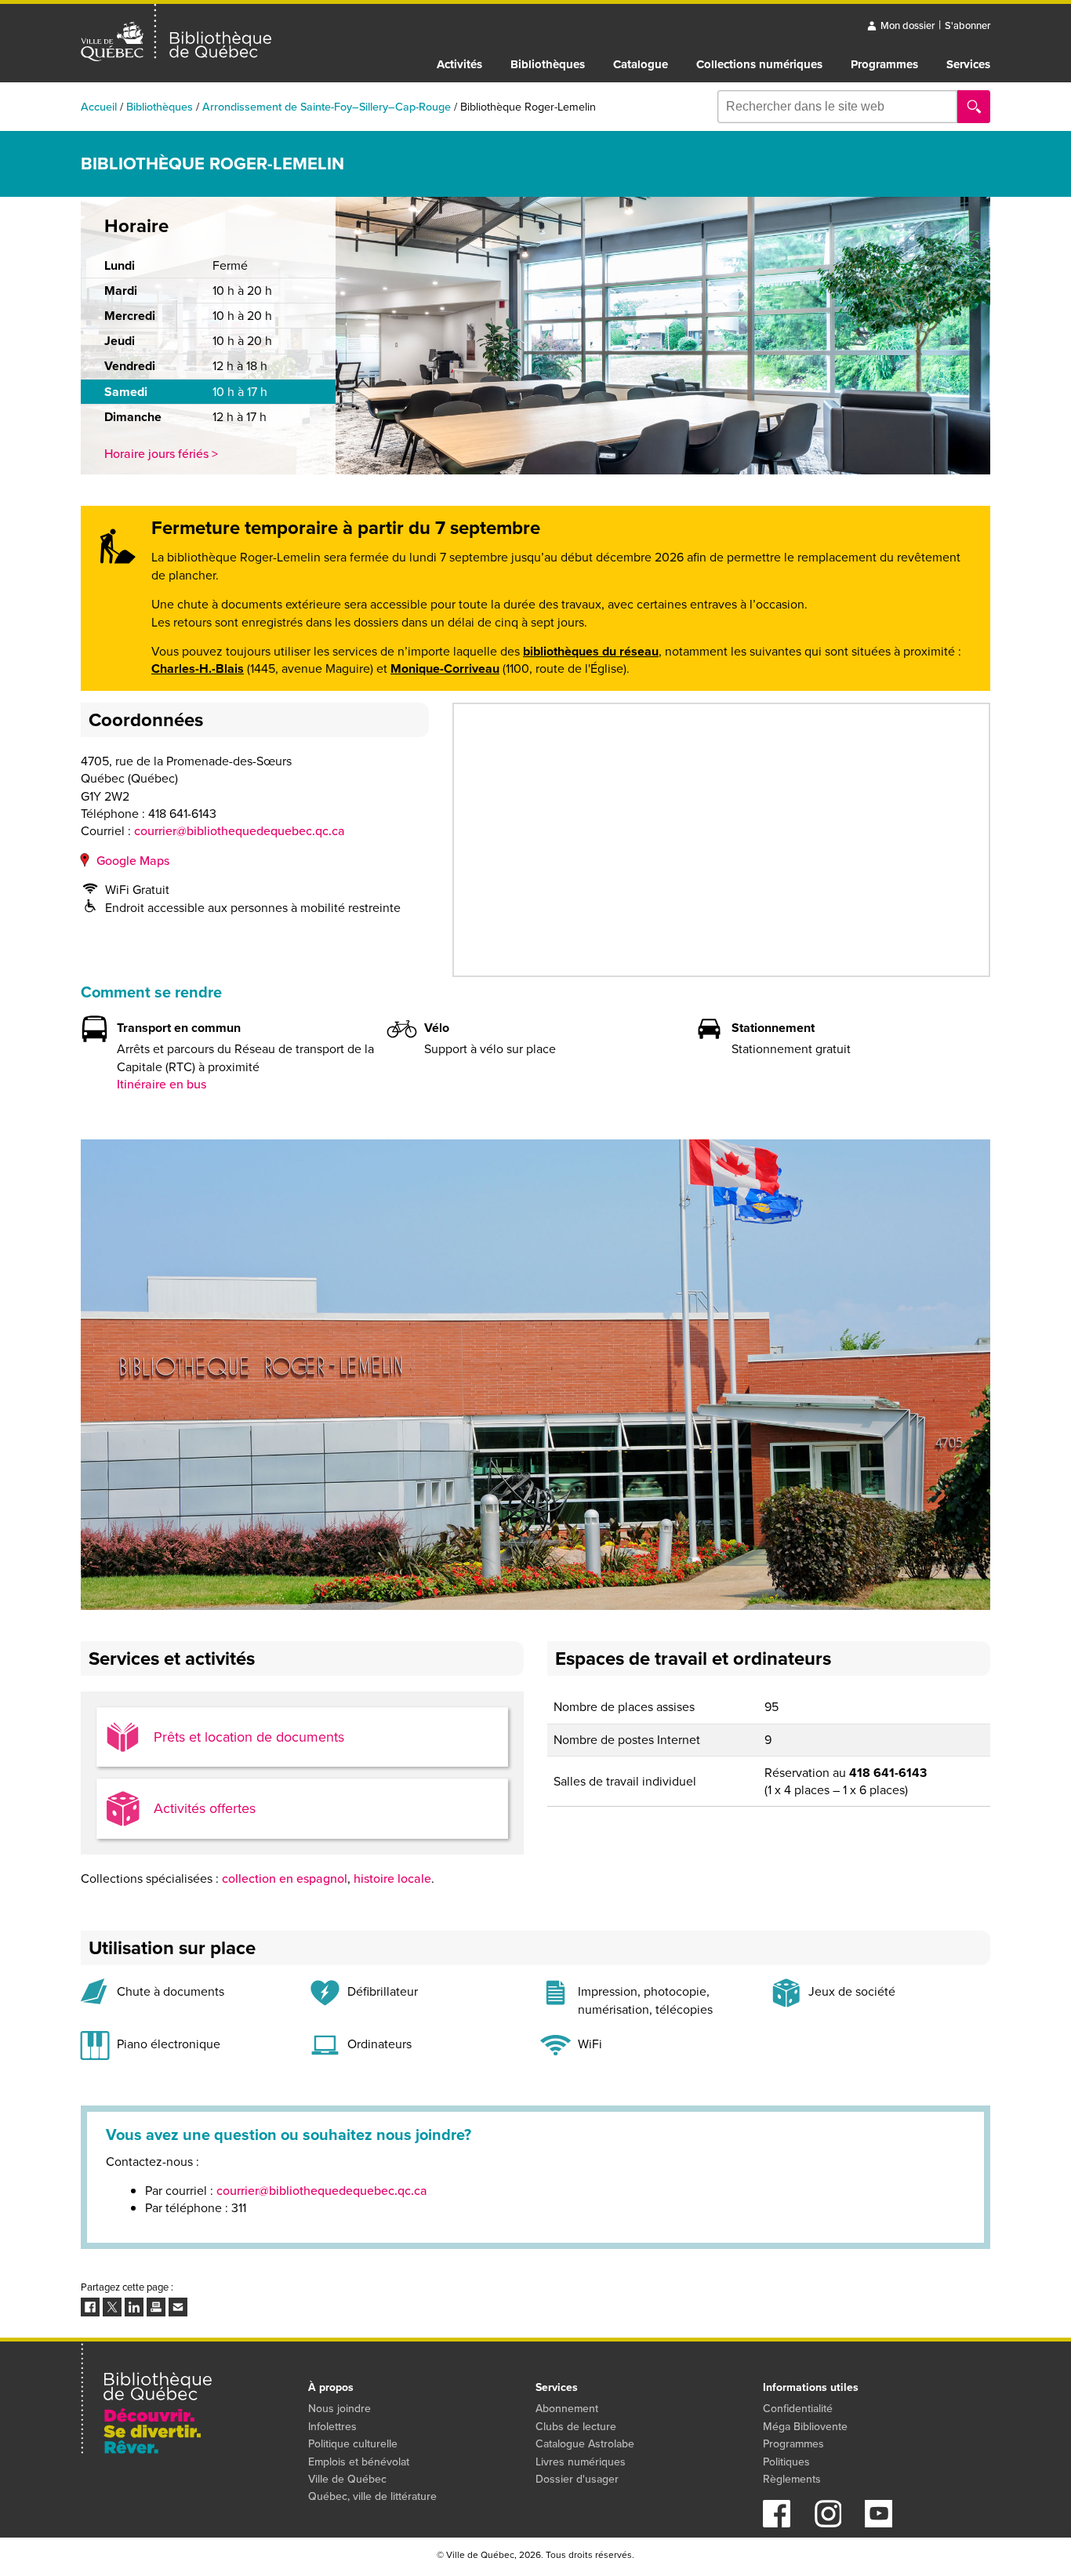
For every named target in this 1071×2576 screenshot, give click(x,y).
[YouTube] (879, 2523)
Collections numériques (759, 64)
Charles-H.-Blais (198, 669)
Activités (459, 64)
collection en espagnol (285, 1878)
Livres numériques (581, 2462)
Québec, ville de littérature (372, 2496)
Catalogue (641, 64)
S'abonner (968, 25)
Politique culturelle (353, 2444)
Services (968, 64)
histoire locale (392, 1878)
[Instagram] (828, 2523)
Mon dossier (908, 25)
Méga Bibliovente (805, 2427)
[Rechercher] (974, 107)
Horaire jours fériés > (161, 454)
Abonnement (567, 2409)
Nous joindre (339, 2409)
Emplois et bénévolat (359, 2462)
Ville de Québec (347, 2479)
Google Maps (133, 861)
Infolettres (332, 2427)
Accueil (99, 107)
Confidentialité (798, 2409)
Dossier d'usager (577, 2479)
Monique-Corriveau (445, 669)
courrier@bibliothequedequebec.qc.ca (240, 831)
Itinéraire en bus (162, 1084)
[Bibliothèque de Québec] (176, 33)
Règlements (792, 2479)
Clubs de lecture (576, 2427)
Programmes (884, 64)
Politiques (786, 2462)
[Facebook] (777, 2523)
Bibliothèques (548, 64)
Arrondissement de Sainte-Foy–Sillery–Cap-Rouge (327, 107)
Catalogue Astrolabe (585, 2444)
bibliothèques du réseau (591, 651)
